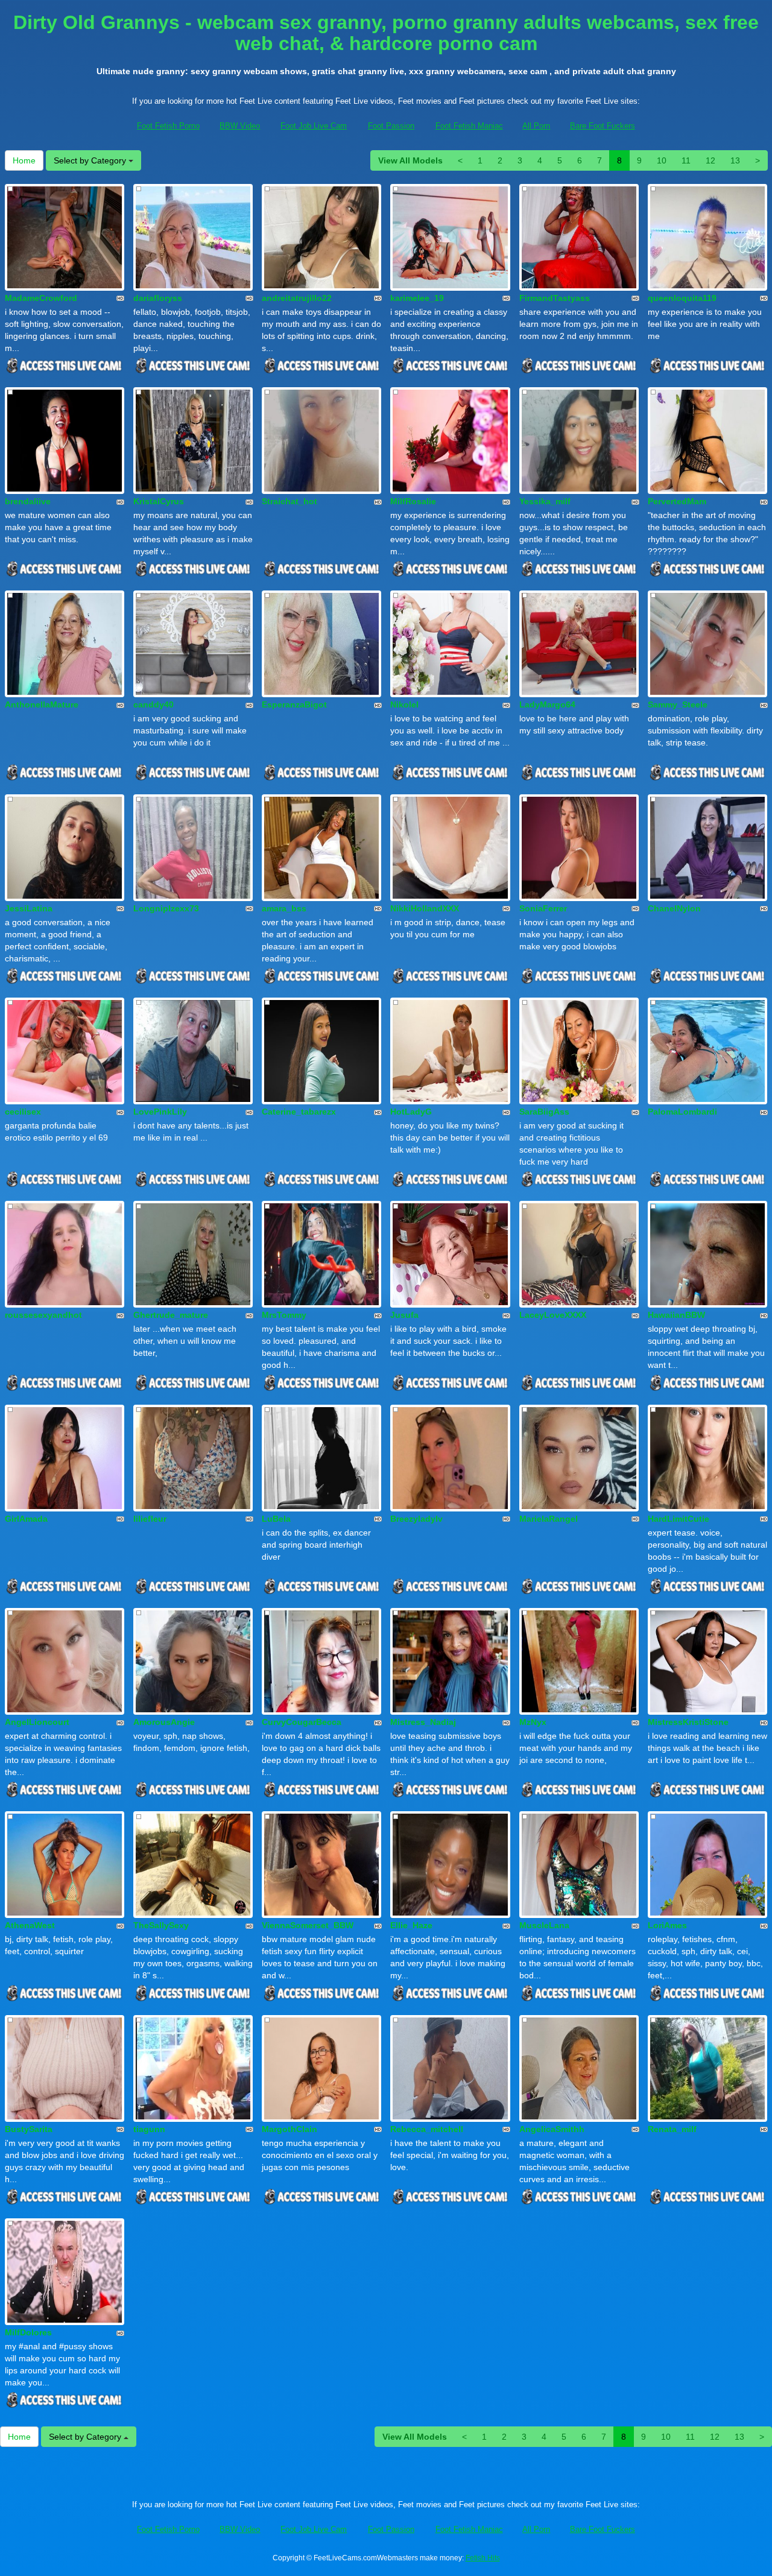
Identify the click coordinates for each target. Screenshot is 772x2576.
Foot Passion (391, 126)
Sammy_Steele (678, 704)
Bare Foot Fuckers (603, 126)
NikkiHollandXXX (425, 908)
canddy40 (153, 704)
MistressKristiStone (688, 1722)
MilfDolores (28, 2332)
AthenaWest (30, 1925)
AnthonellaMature (42, 704)
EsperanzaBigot (294, 704)
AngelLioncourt (37, 1722)
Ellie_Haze (411, 1925)
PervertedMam (677, 501)
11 (686, 160)
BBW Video (240, 126)
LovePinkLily (160, 1112)
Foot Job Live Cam (314, 126)
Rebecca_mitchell (427, 2129)
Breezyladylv (416, 1519)
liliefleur (150, 1519)
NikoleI (404, 704)
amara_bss (284, 908)
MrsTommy (284, 1315)
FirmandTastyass (555, 298)
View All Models (410, 160)
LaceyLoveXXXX (553, 1315)
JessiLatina (29, 908)
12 (710, 160)
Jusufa (404, 1315)
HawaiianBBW (676, 1315)
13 (735, 160)
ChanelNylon (674, 908)
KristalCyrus (159, 501)
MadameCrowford (41, 298)
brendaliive (28, 501)
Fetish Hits (483, 2558)
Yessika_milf (545, 501)
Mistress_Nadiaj (423, 1722)
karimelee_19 (417, 298)
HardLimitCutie (679, 1519)
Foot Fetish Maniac (469, 126)
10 (662, 160)
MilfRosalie (413, 501)
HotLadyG (411, 1112)
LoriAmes (667, 1925)
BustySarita (29, 2129)
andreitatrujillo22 (297, 298)
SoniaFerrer (543, 908)
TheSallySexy (161, 1925)
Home (24, 160)
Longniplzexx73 (166, 908)
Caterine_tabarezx (299, 1112)
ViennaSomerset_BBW (308, 1925)
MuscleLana (544, 1925)
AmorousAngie (164, 1722)
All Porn (536, 126)
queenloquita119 (682, 298)
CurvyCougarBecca (302, 1722)
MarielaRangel (549, 1519)
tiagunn (149, 2129)
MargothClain (289, 2129)
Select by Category (91, 160)
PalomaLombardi (682, 1112)
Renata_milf (672, 2129)
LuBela (276, 1519)
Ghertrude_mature (171, 1315)
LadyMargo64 (547, 704)
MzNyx (533, 1722)
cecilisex (23, 1112)
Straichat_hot (289, 501)
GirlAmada (26, 1519)
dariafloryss (158, 298)
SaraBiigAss (544, 1112)
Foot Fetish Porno (168, 126)
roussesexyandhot (43, 1315)
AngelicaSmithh (552, 2129)
